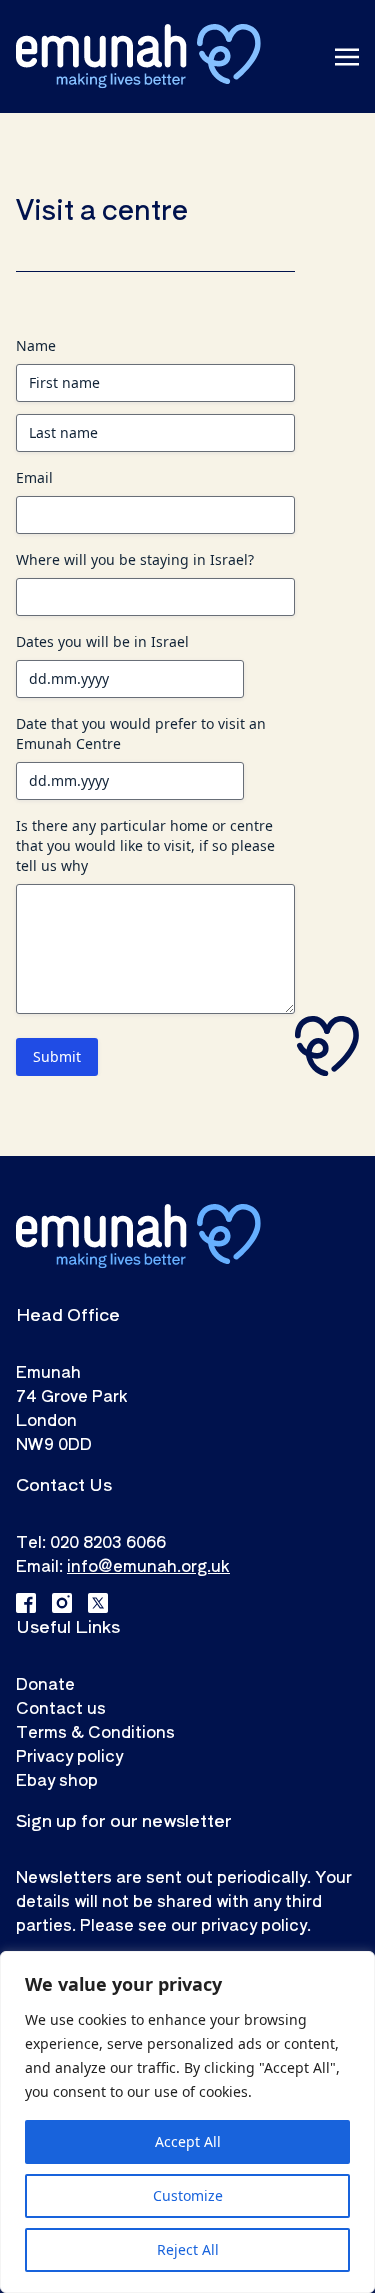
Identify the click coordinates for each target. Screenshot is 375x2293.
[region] (187, 2122)
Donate (45, 1683)
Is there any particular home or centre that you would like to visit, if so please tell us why (145, 845)
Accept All (188, 2141)
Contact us (61, 1707)
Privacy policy (69, 1755)
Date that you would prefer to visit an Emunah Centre (141, 733)
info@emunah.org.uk (148, 1565)
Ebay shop (57, 1779)
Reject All (188, 2249)
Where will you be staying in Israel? (135, 559)
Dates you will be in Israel (102, 641)
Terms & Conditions (95, 1731)
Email (34, 477)
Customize (188, 2195)
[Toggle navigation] (347, 56)
